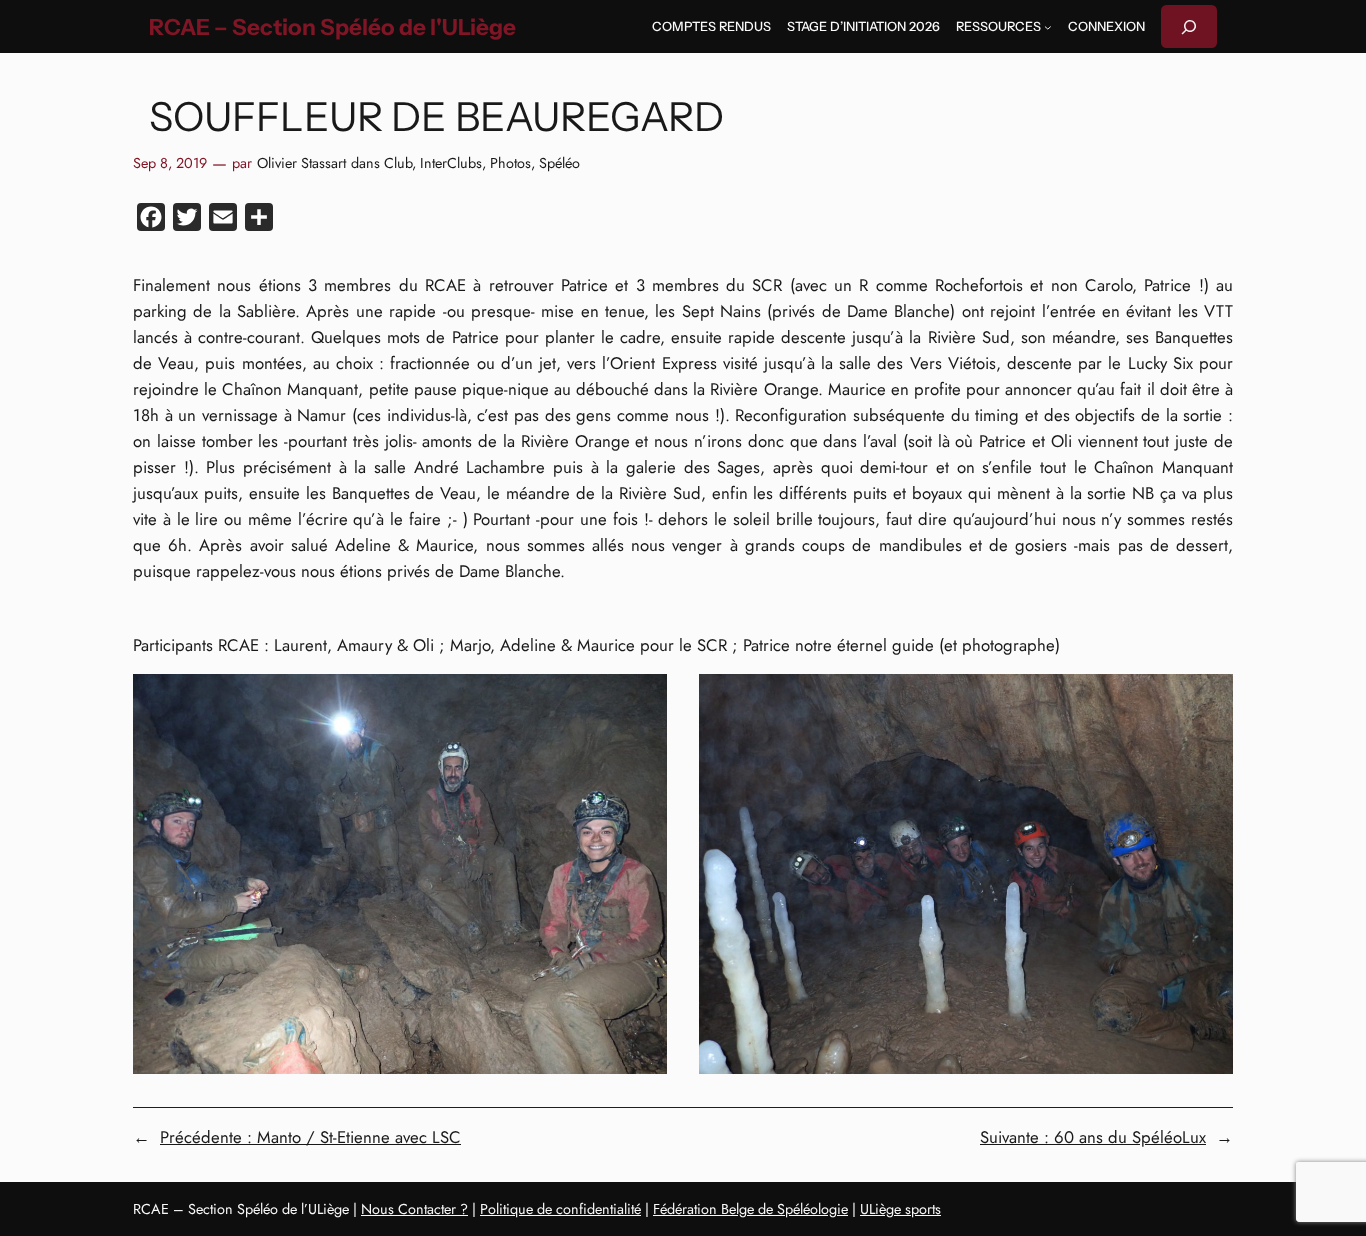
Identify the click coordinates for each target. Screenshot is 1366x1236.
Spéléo (559, 163)
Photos (510, 163)
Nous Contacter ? (414, 1209)
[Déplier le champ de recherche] (1189, 26)
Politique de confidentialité (560, 1209)
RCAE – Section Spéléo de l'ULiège (332, 27)
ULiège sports (900, 1209)
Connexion (1106, 26)
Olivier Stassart (301, 163)
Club (398, 163)
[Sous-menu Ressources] (1048, 27)
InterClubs (451, 163)
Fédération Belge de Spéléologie (750, 1209)
